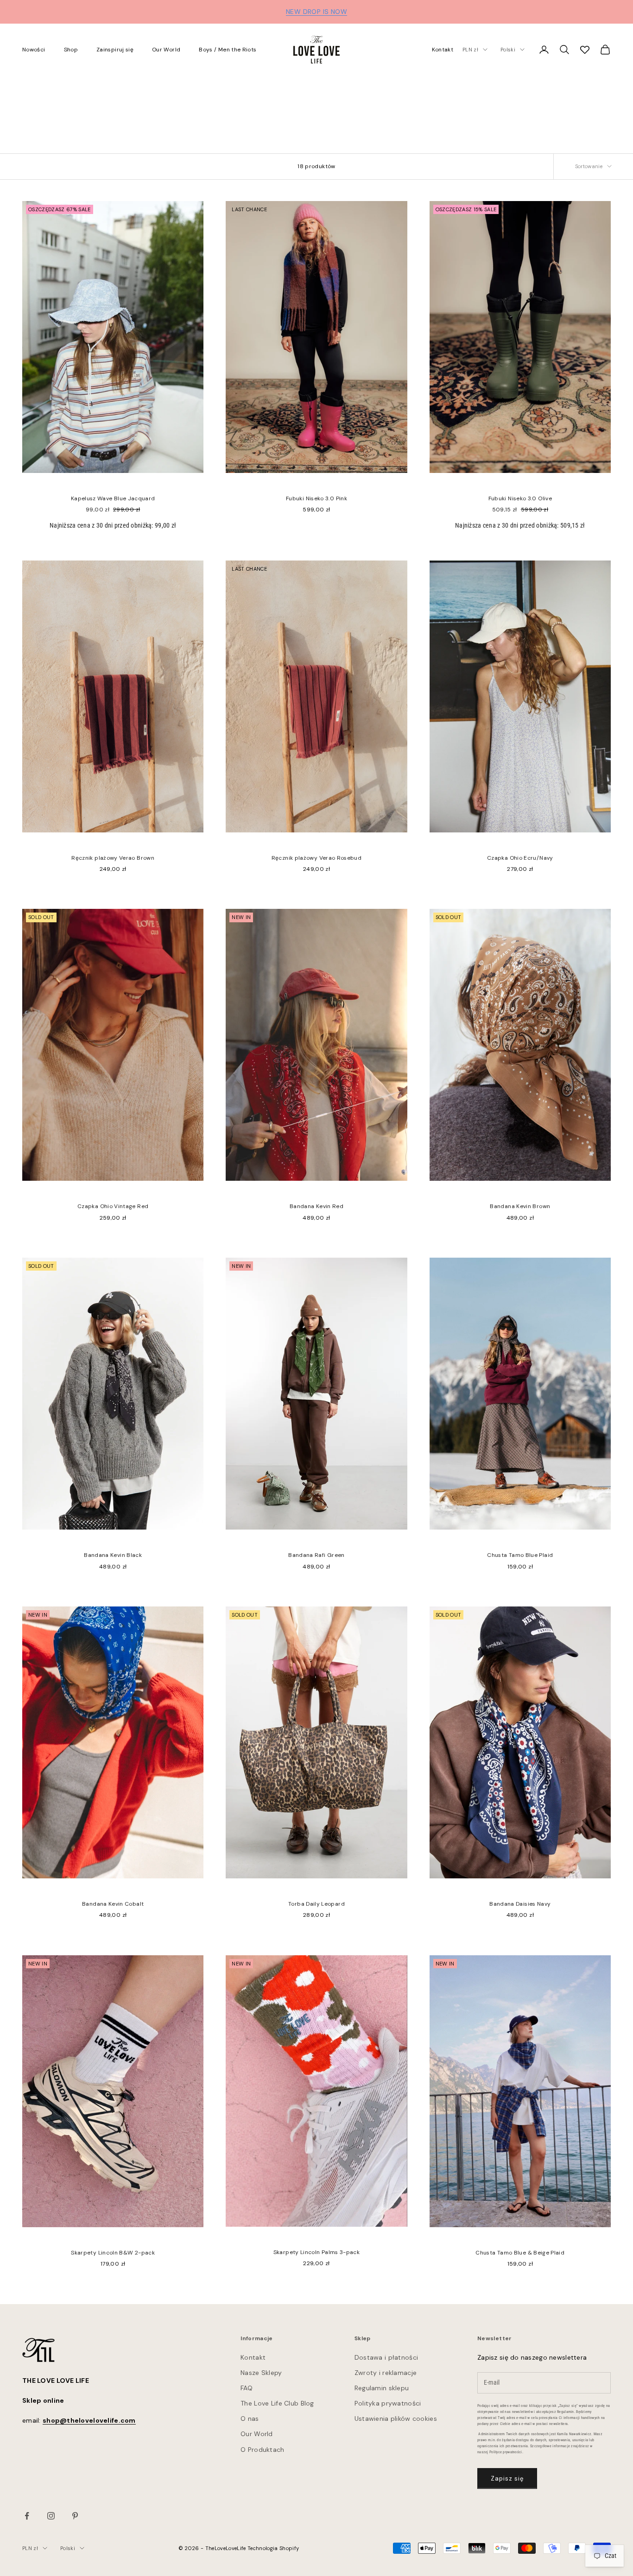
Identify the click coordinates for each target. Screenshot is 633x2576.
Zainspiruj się (115, 50)
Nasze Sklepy (261, 2373)
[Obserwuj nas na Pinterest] (75, 2516)
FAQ (247, 2388)
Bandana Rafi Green (316, 1555)
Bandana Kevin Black (113, 1555)
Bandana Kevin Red (316, 1206)
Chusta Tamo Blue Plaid (520, 1555)
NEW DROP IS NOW (316, 12)
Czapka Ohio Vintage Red (113, 1206)
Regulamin (566, 2412)
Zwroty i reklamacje (386, 2373)
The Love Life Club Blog (277, 2403)
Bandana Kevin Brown (520, 1206)
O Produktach (262, 2450)
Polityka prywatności (388, 2403)
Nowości (34, 50)
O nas (250, 2419)
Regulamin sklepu (382, 2388)
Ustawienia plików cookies (396, 2419)
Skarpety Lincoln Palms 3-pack (316, 2252)
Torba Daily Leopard (316, 1904)
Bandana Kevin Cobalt (113, 1904)
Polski (508, 50)
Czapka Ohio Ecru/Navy (520, 858)
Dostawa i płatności (386, 2357)
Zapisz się (507, 2478)
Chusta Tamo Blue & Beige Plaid (520, 2253)
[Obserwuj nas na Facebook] (27, 2516)
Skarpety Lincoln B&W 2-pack (113, 2253)
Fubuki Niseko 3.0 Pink (316, 498)
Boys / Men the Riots (228, 50)
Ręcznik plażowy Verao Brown (113, 858)
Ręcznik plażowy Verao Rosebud (316, 858)
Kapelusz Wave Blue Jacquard (113, 498)
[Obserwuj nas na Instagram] (51, 2516)
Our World (166, 50)
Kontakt (443, 50)
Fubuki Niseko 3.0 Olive (520, 498)
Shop (71, 50)
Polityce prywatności (506, 2452)
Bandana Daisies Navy (520, 1904)
